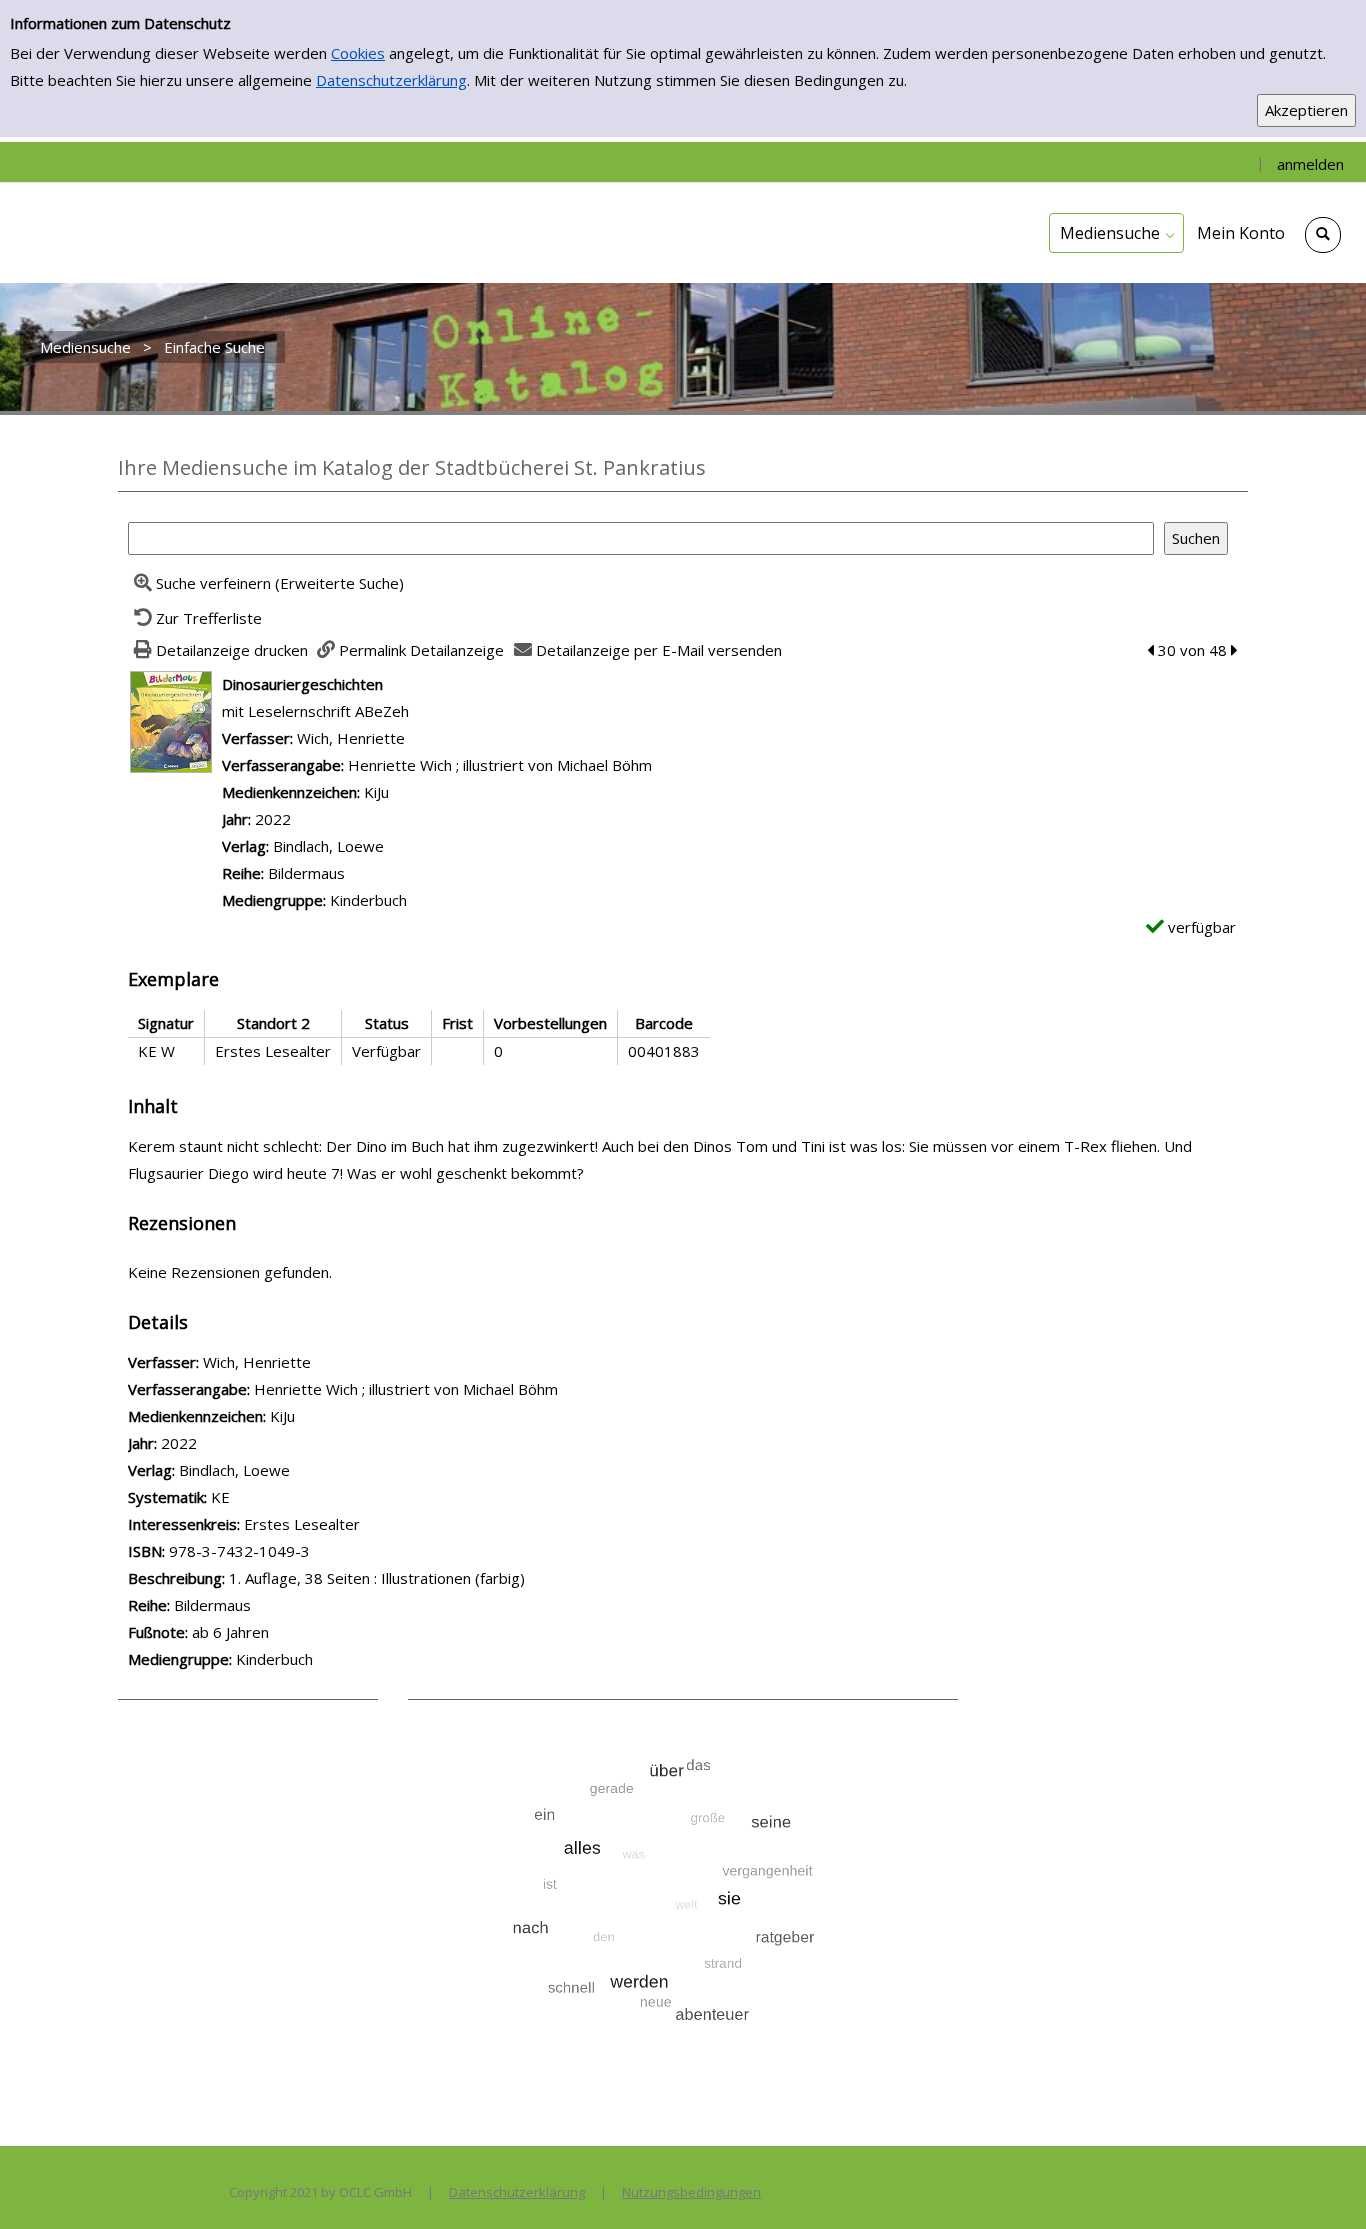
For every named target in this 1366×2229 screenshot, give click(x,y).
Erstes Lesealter (302, 1524)
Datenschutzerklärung (391, 80)
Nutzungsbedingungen (691, 2192)
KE (220, 1497)
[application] (1116, 233)
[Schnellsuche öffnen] (1323, 235)
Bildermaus (306, 873)
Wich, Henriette (351, 738)
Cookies (358, 53)
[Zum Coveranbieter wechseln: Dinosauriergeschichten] (171, 720)
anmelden (1310, 164)
